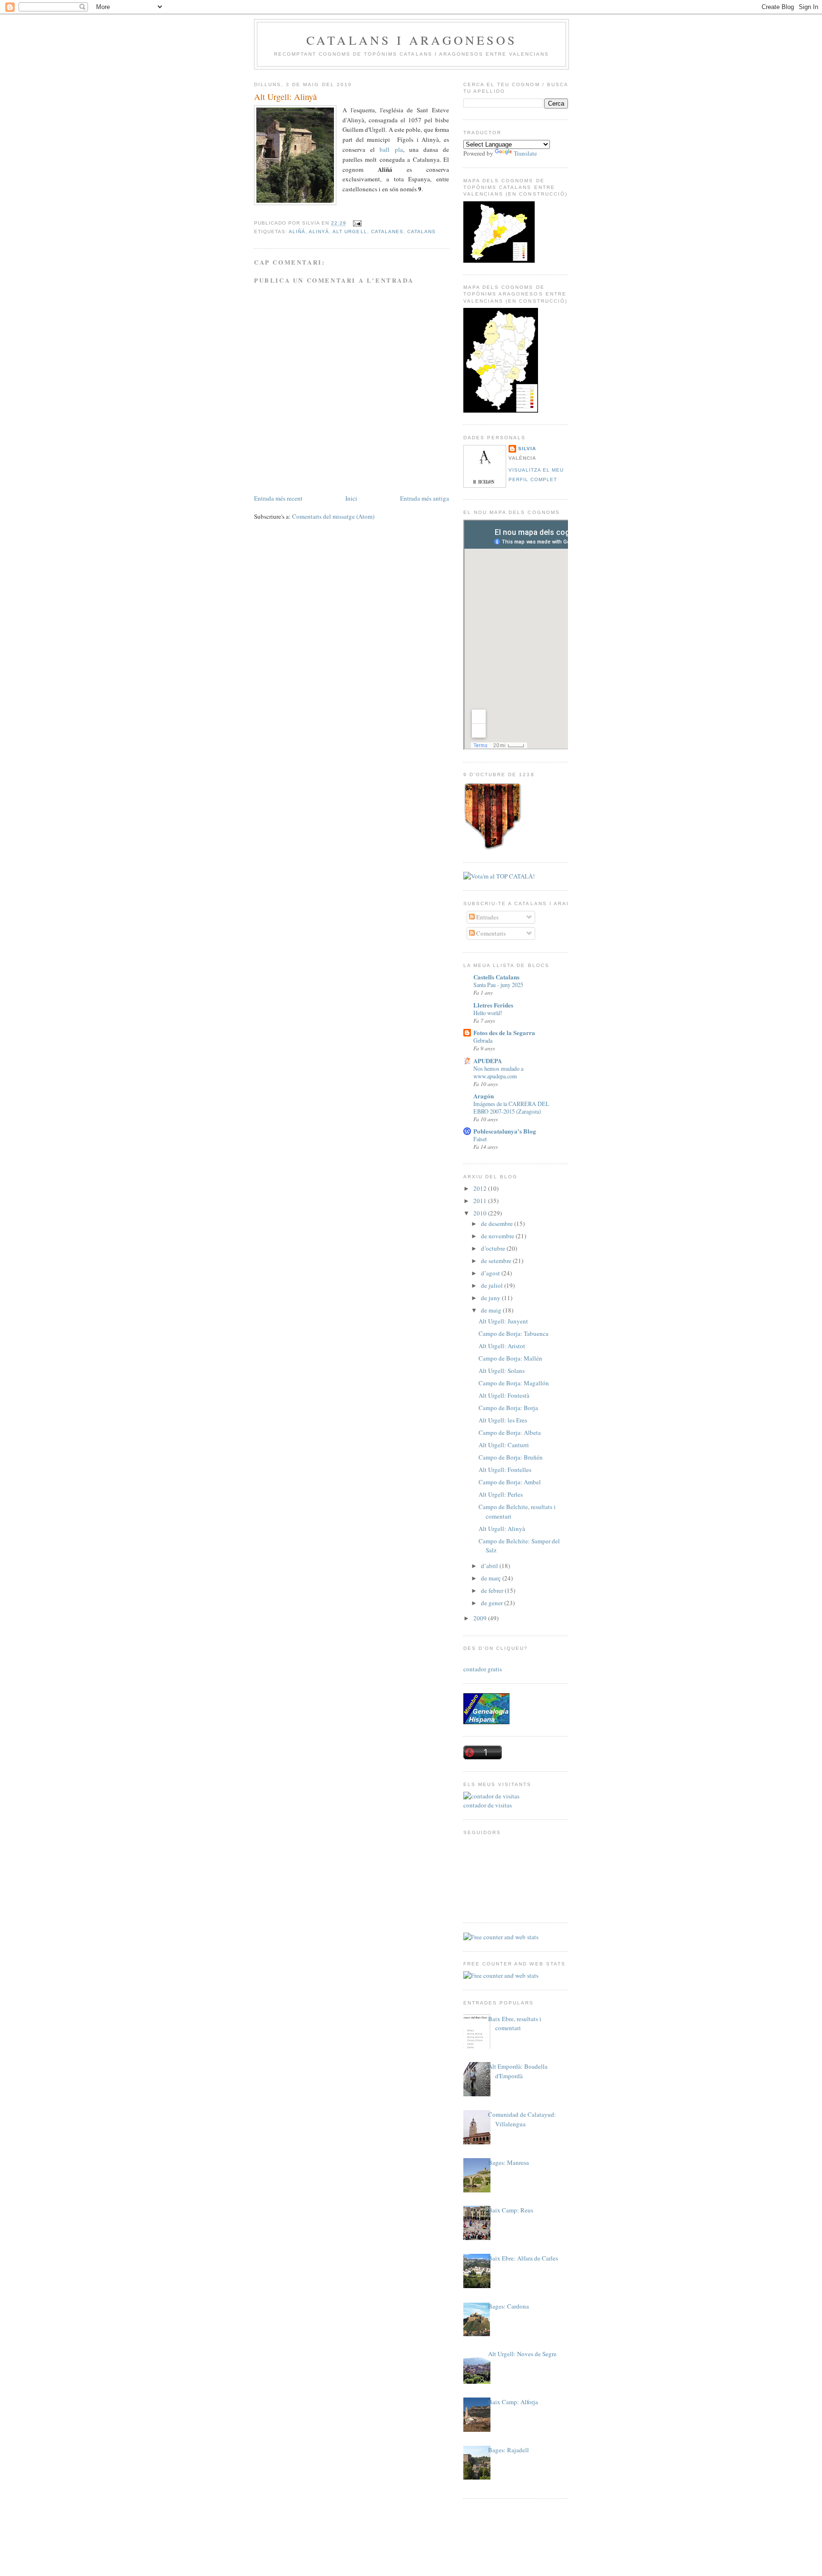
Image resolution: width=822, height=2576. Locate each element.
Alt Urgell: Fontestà (504, 1395)
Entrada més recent (278, 498)
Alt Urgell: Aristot (502, 1346)
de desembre (498, 1224)
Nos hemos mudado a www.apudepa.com (498, 1072)
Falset (480, 1139)
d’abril (490, 1566)
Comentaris (490, 933)
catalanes (387, 232)
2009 (481, 1618)
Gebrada (483, 1040)
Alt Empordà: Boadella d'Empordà (518, 2071)
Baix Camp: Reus (511, 2210)
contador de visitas (488, 1805)
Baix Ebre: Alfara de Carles (523, 2258)
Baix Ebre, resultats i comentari (515, 2023)
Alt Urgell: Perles (501, 1494)
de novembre (498, 1236)
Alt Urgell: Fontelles (505, 1470)
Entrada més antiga (425, 498)
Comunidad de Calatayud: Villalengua (522, 2119)
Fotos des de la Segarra (504, 1032)
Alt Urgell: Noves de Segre (522, 2354)
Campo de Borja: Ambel (510, 1482)
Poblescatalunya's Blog (505, 1131)
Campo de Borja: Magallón (514, 1383)
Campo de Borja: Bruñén (511, 1457)
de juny (491, 1298)
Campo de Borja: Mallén (510, 1358)
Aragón (484, 1096)
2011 (481, 1201)
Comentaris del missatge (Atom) (333, 516)
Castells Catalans (496, 977)
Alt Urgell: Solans (502, 1371)
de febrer (493, 1590)
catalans (421, 232)
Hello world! (488, 1013)
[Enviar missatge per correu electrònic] (356, 223)
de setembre (497, 1261)
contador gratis (483, 1669)
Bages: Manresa (509, 2162)
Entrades (487, 917)
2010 (481, 1213)
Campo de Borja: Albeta (510, 1432)
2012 (481, 1188)
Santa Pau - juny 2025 (498, 985)
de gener (493, 1603)
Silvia (527, 449)
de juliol (493, 1285)
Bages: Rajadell (509, 2450)
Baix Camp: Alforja (513, 2402)
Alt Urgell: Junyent (503, 1321)
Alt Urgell (350, 232)
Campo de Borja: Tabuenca (514, 1333)
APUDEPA (488, 1061)
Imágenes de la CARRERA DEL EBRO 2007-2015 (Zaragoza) (511, 1107)
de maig (492, 1310)
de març (492, 1578)
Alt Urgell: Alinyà (285, 97)
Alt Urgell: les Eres (503, 1420)
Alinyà (319, 232)
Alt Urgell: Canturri (504, 1445)
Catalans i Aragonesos (411, 40)
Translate (525, 153)
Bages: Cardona (509, 2306)
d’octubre (494, 1248)
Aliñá (297, 232)
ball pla (391, 149)
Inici (351, 498)
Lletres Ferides (493, 1005)
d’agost (491, 1273)
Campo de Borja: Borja (508, 1408)
